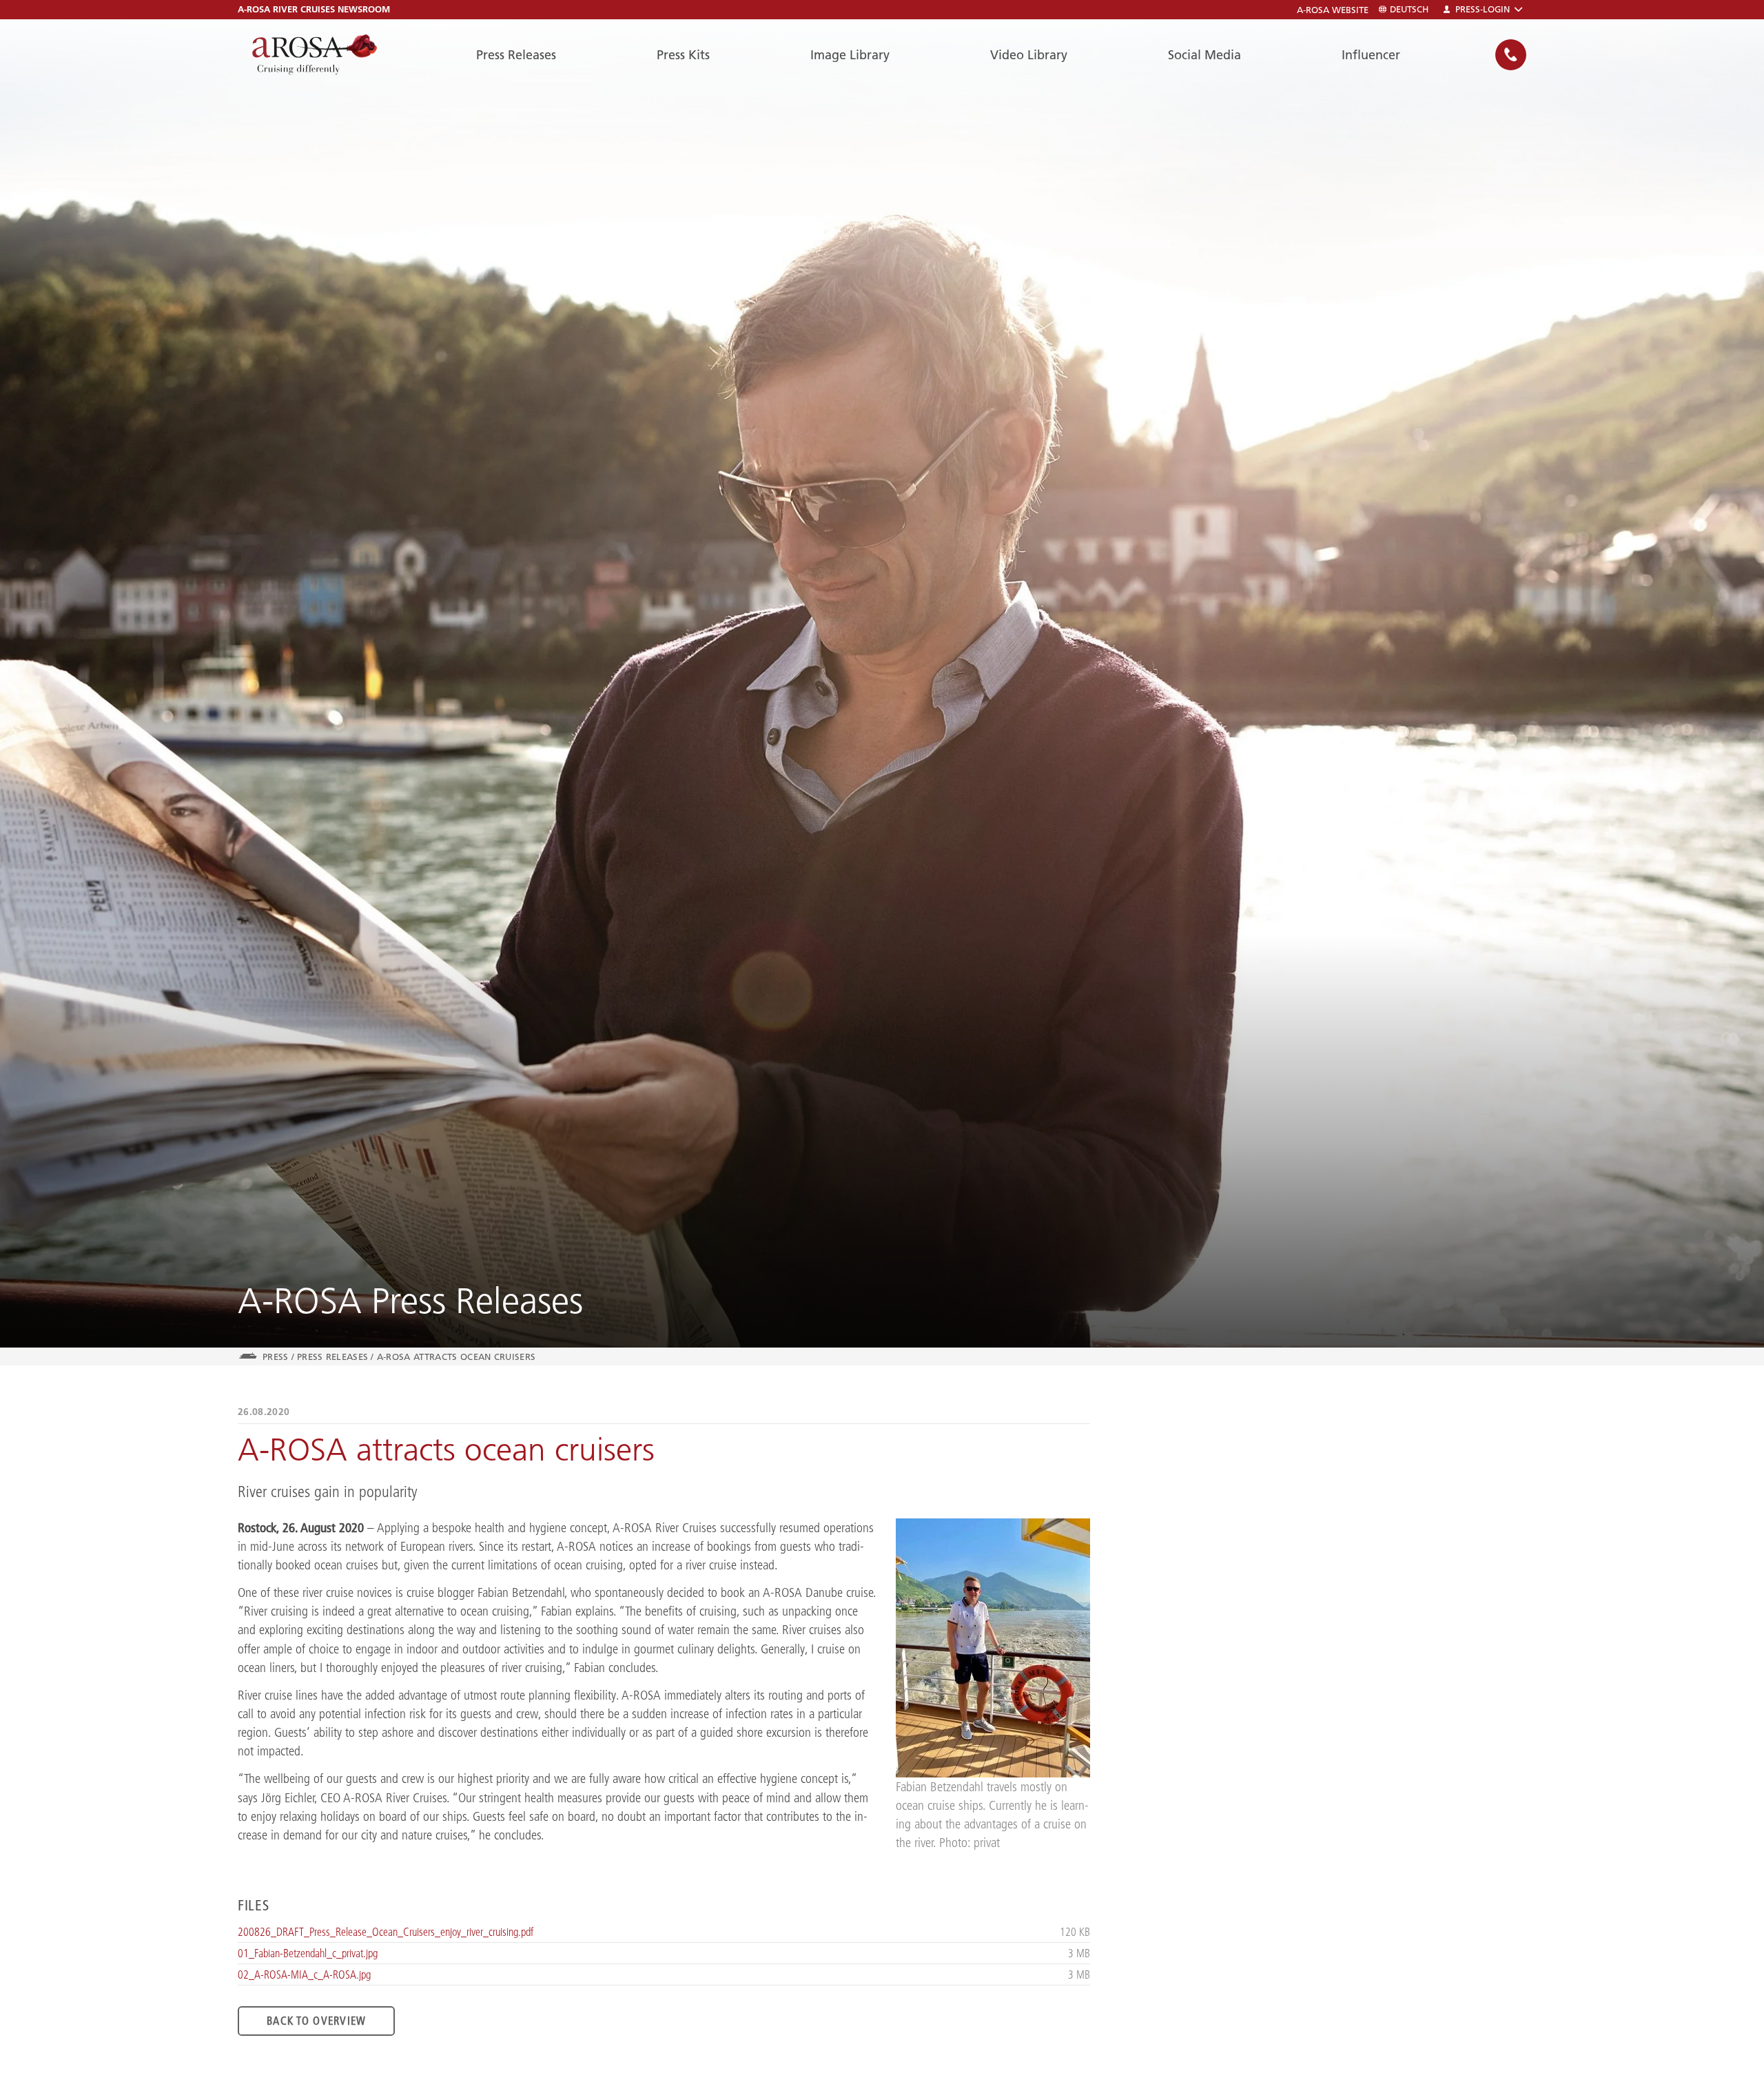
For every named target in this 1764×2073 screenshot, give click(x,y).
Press (276, 1357)
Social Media (1204, 55)
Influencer (1371, 55)
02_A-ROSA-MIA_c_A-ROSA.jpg (304, 1974)
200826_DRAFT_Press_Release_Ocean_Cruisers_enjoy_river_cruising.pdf (386, 1932)
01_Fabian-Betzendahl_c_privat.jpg (308, 1953)
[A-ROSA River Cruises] (315, 55)
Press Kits (683, 55)
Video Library (1029, 55)
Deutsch (1409, 9)
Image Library (850, 55)
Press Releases (516, 55)
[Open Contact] (1511, 55)
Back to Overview (316, 2021)
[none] (1511, 55)
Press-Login (1483, 9)
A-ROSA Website (1333, 10)
